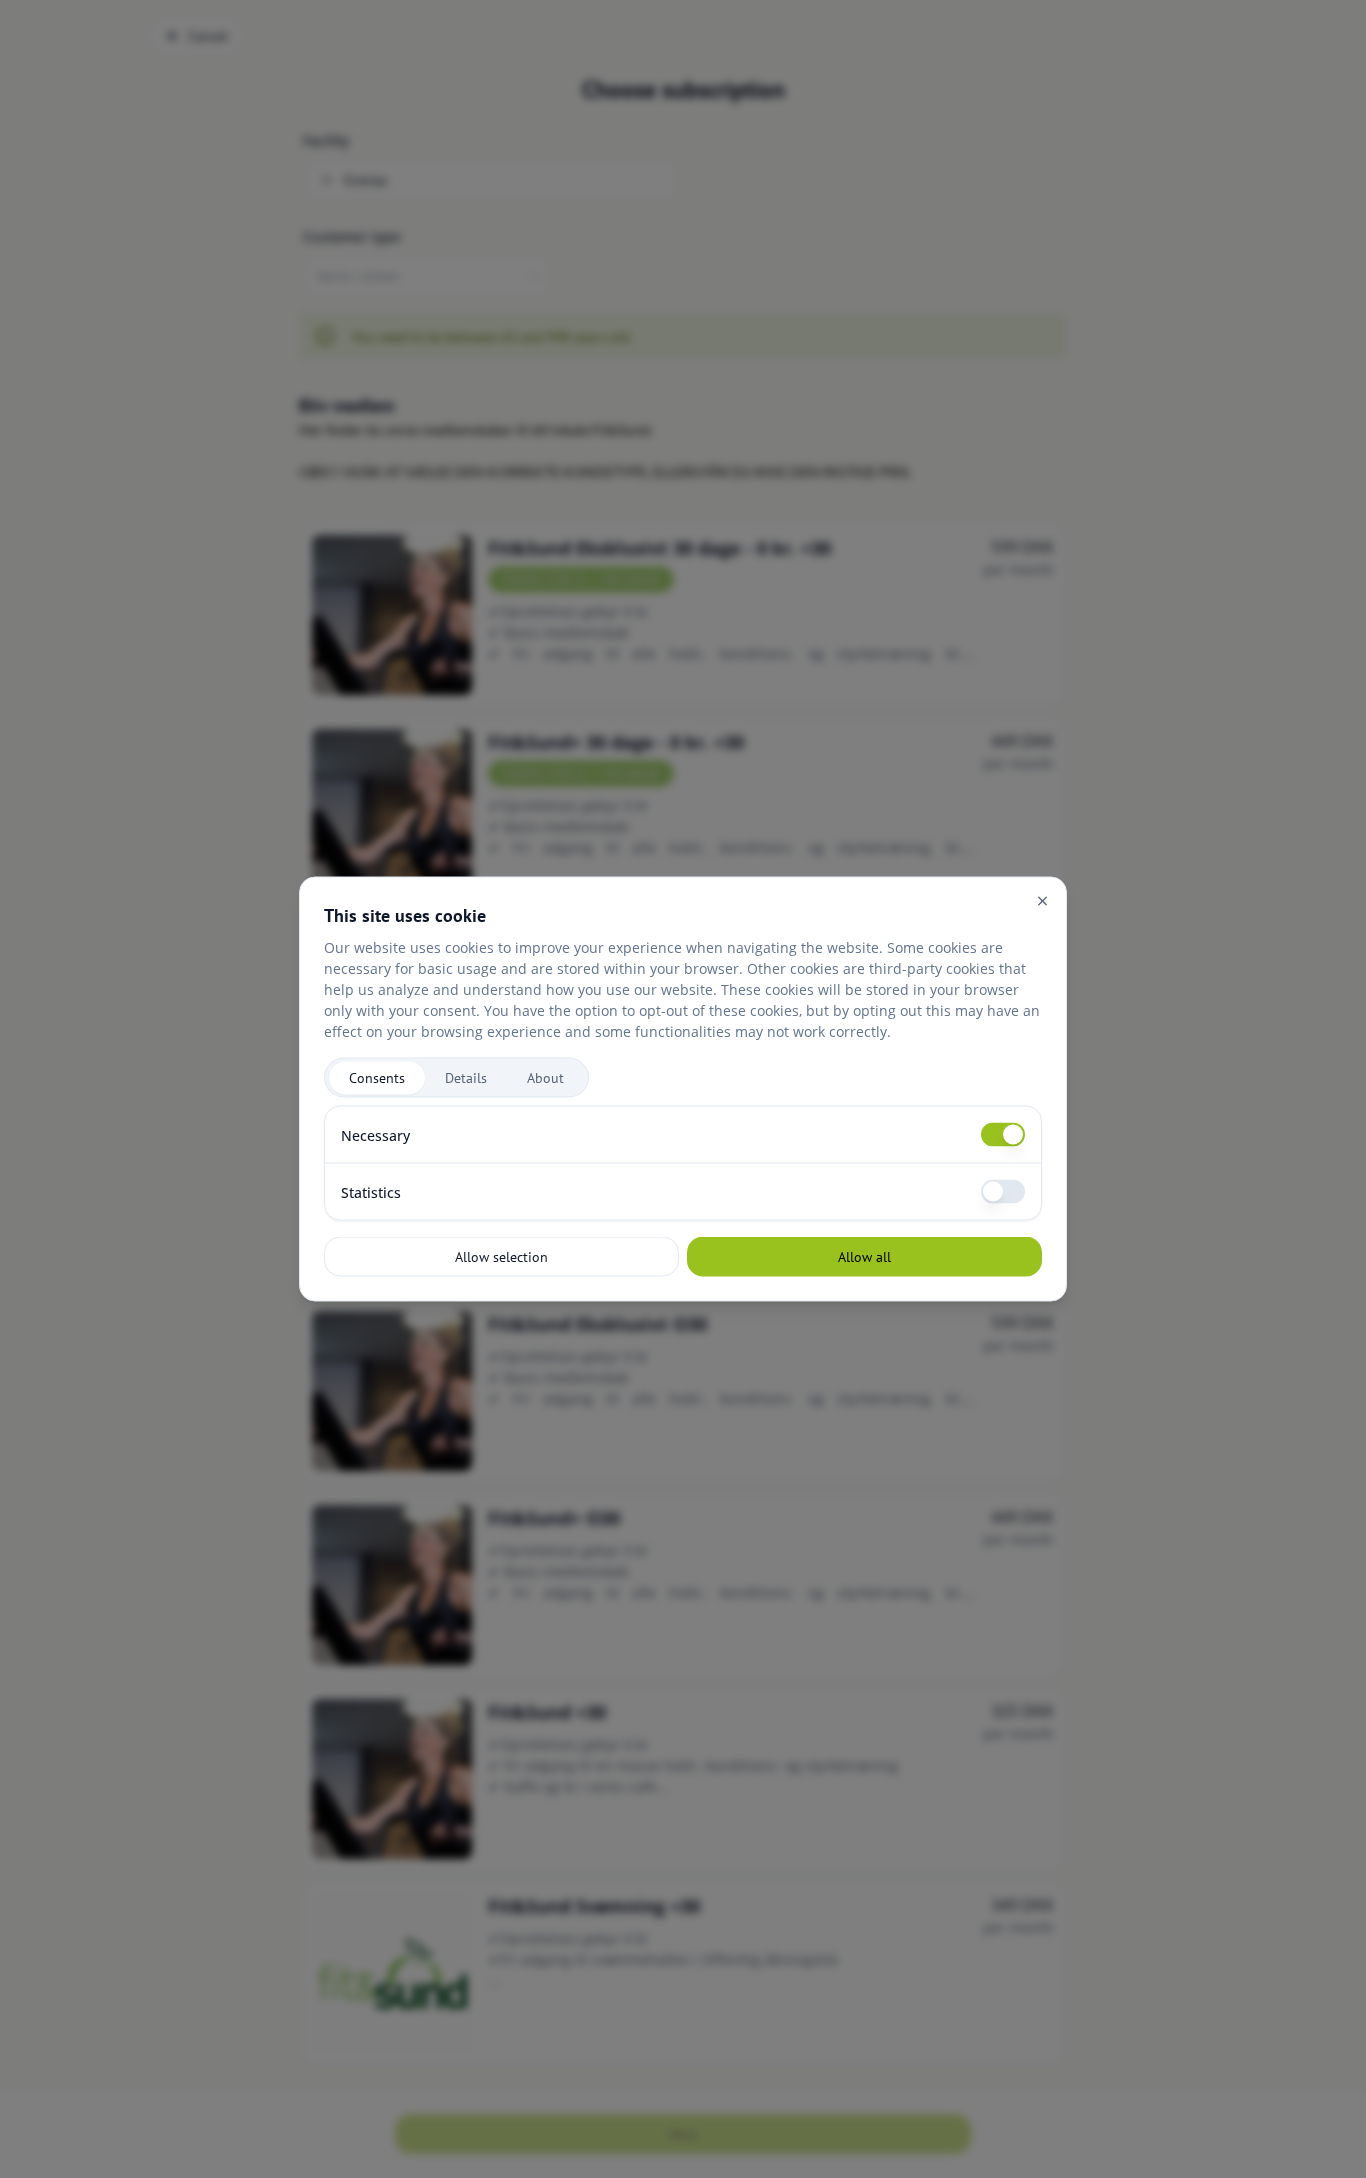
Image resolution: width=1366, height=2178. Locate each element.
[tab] (377, 1077)
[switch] (1003, 1135)
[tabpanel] (683, 1163)
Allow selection (501, 1256)
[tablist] (456, 1078)
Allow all (864, 1256)
